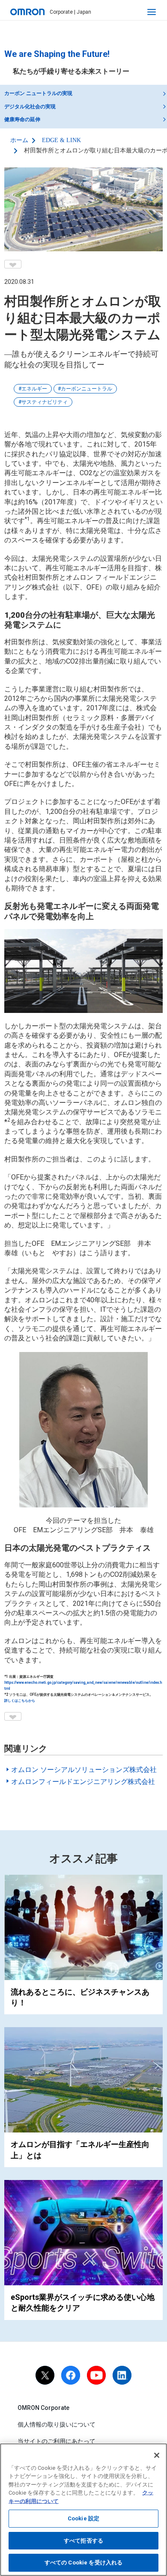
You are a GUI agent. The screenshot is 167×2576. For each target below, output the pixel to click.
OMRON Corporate (43, 2408)
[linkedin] (122, 2375)
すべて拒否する (83, 2541)
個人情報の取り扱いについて (57, 2424)
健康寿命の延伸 (22, 119)
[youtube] (96, 2375)
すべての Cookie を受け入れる (83, 2563)
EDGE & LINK (61, 140)
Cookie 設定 (83, 2518)
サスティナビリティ (45, 402)
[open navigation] (152, 12)
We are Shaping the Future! (57, 54)
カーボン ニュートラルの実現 (38, 93)
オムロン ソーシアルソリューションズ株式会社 (84, 1770)
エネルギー (34, 389)
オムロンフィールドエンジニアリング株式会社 (83, 1782)
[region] (83, 2510)
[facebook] (71, 2375)
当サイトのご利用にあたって (57, 2441)
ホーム (19, 140)
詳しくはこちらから (20, 1700)
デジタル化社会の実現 (30, 107)
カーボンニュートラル (86, 389)
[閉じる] (157, 2455)
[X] (45, 2375)
